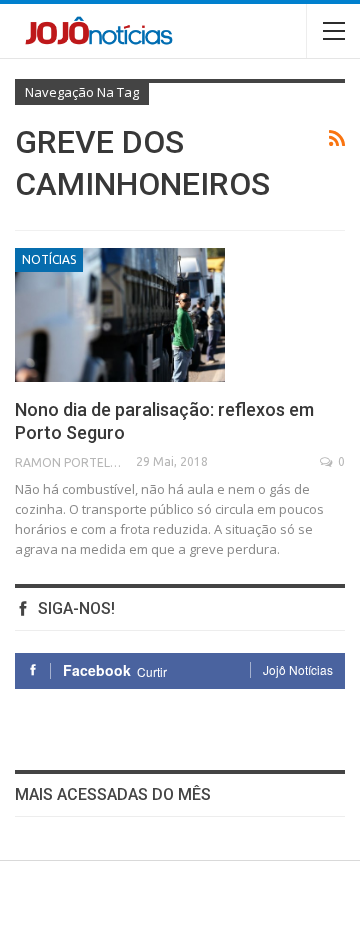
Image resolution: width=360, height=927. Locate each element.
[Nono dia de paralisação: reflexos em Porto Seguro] (120, 315)
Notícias (49, 259)
